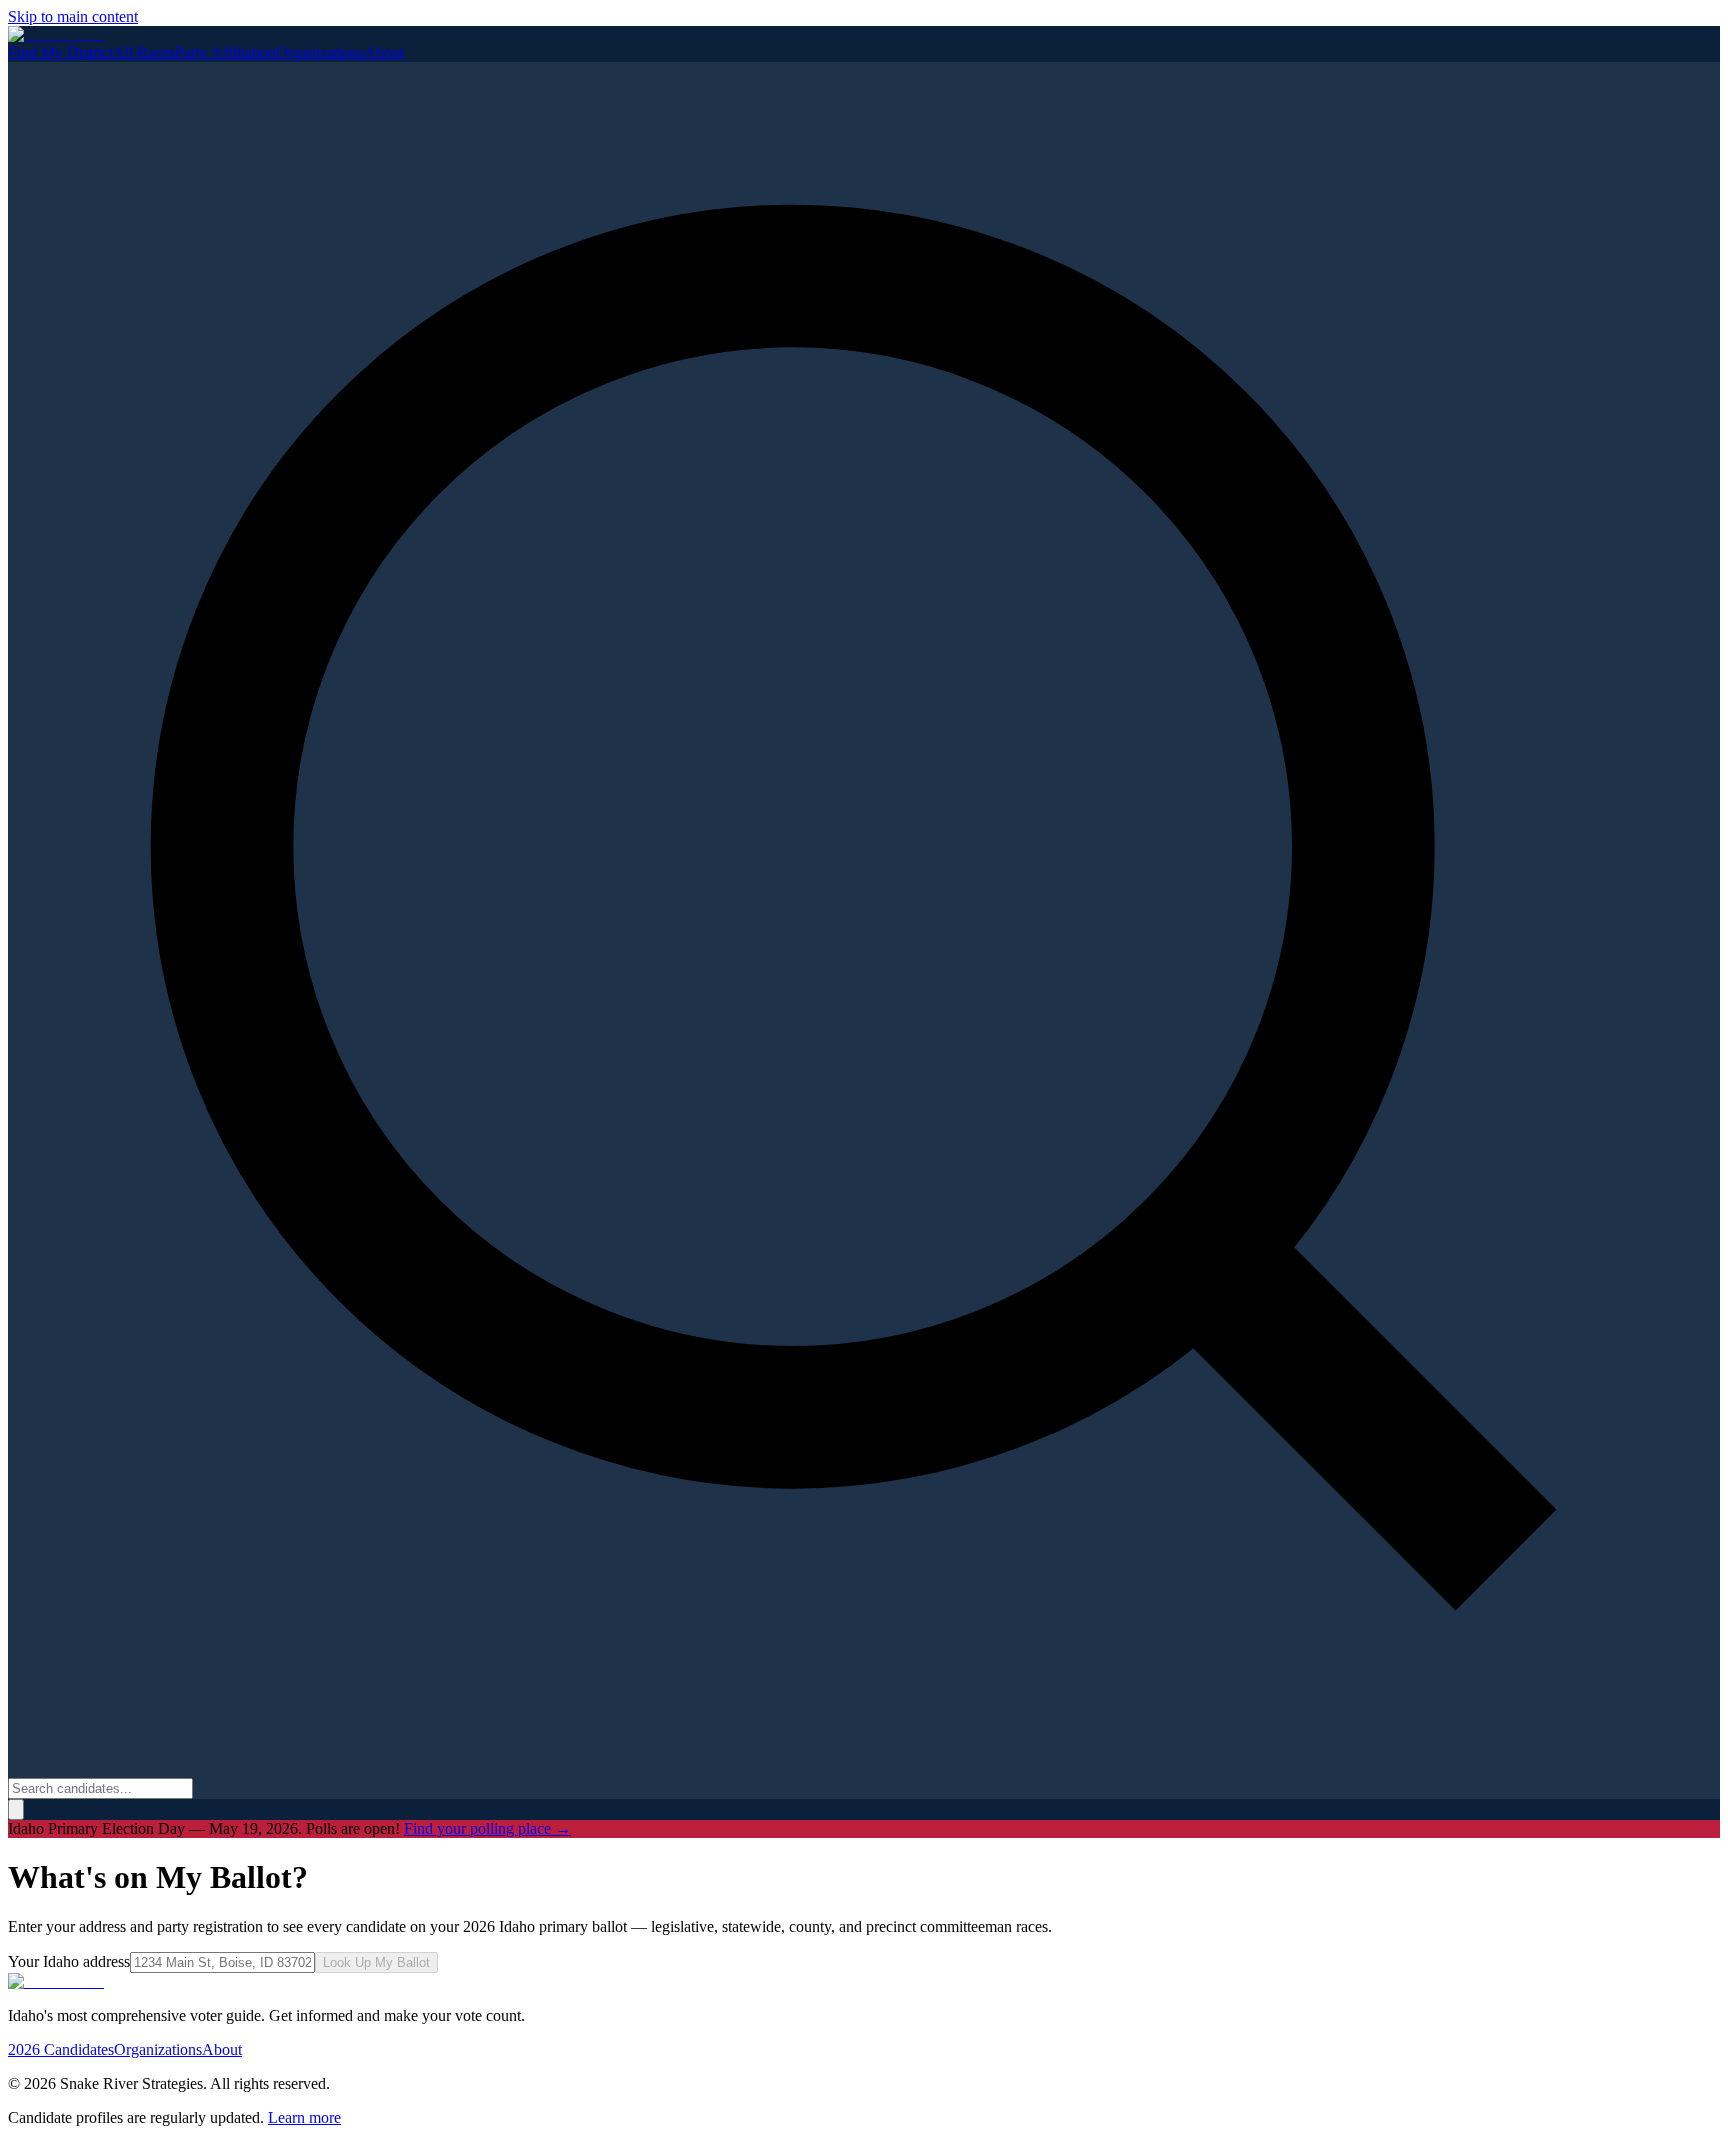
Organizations (320, 52)
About (384, 52)
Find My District (60, 52)
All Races (144, 52)
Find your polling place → (487, 1828)
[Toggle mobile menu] (16, 1809)
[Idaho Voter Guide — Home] (56, 34)
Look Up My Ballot (376, 1962)
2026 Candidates (61, 2049)
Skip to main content (73, 16)
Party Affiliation (225, 52)
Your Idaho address (69, 1961)
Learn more (304, 2117)
